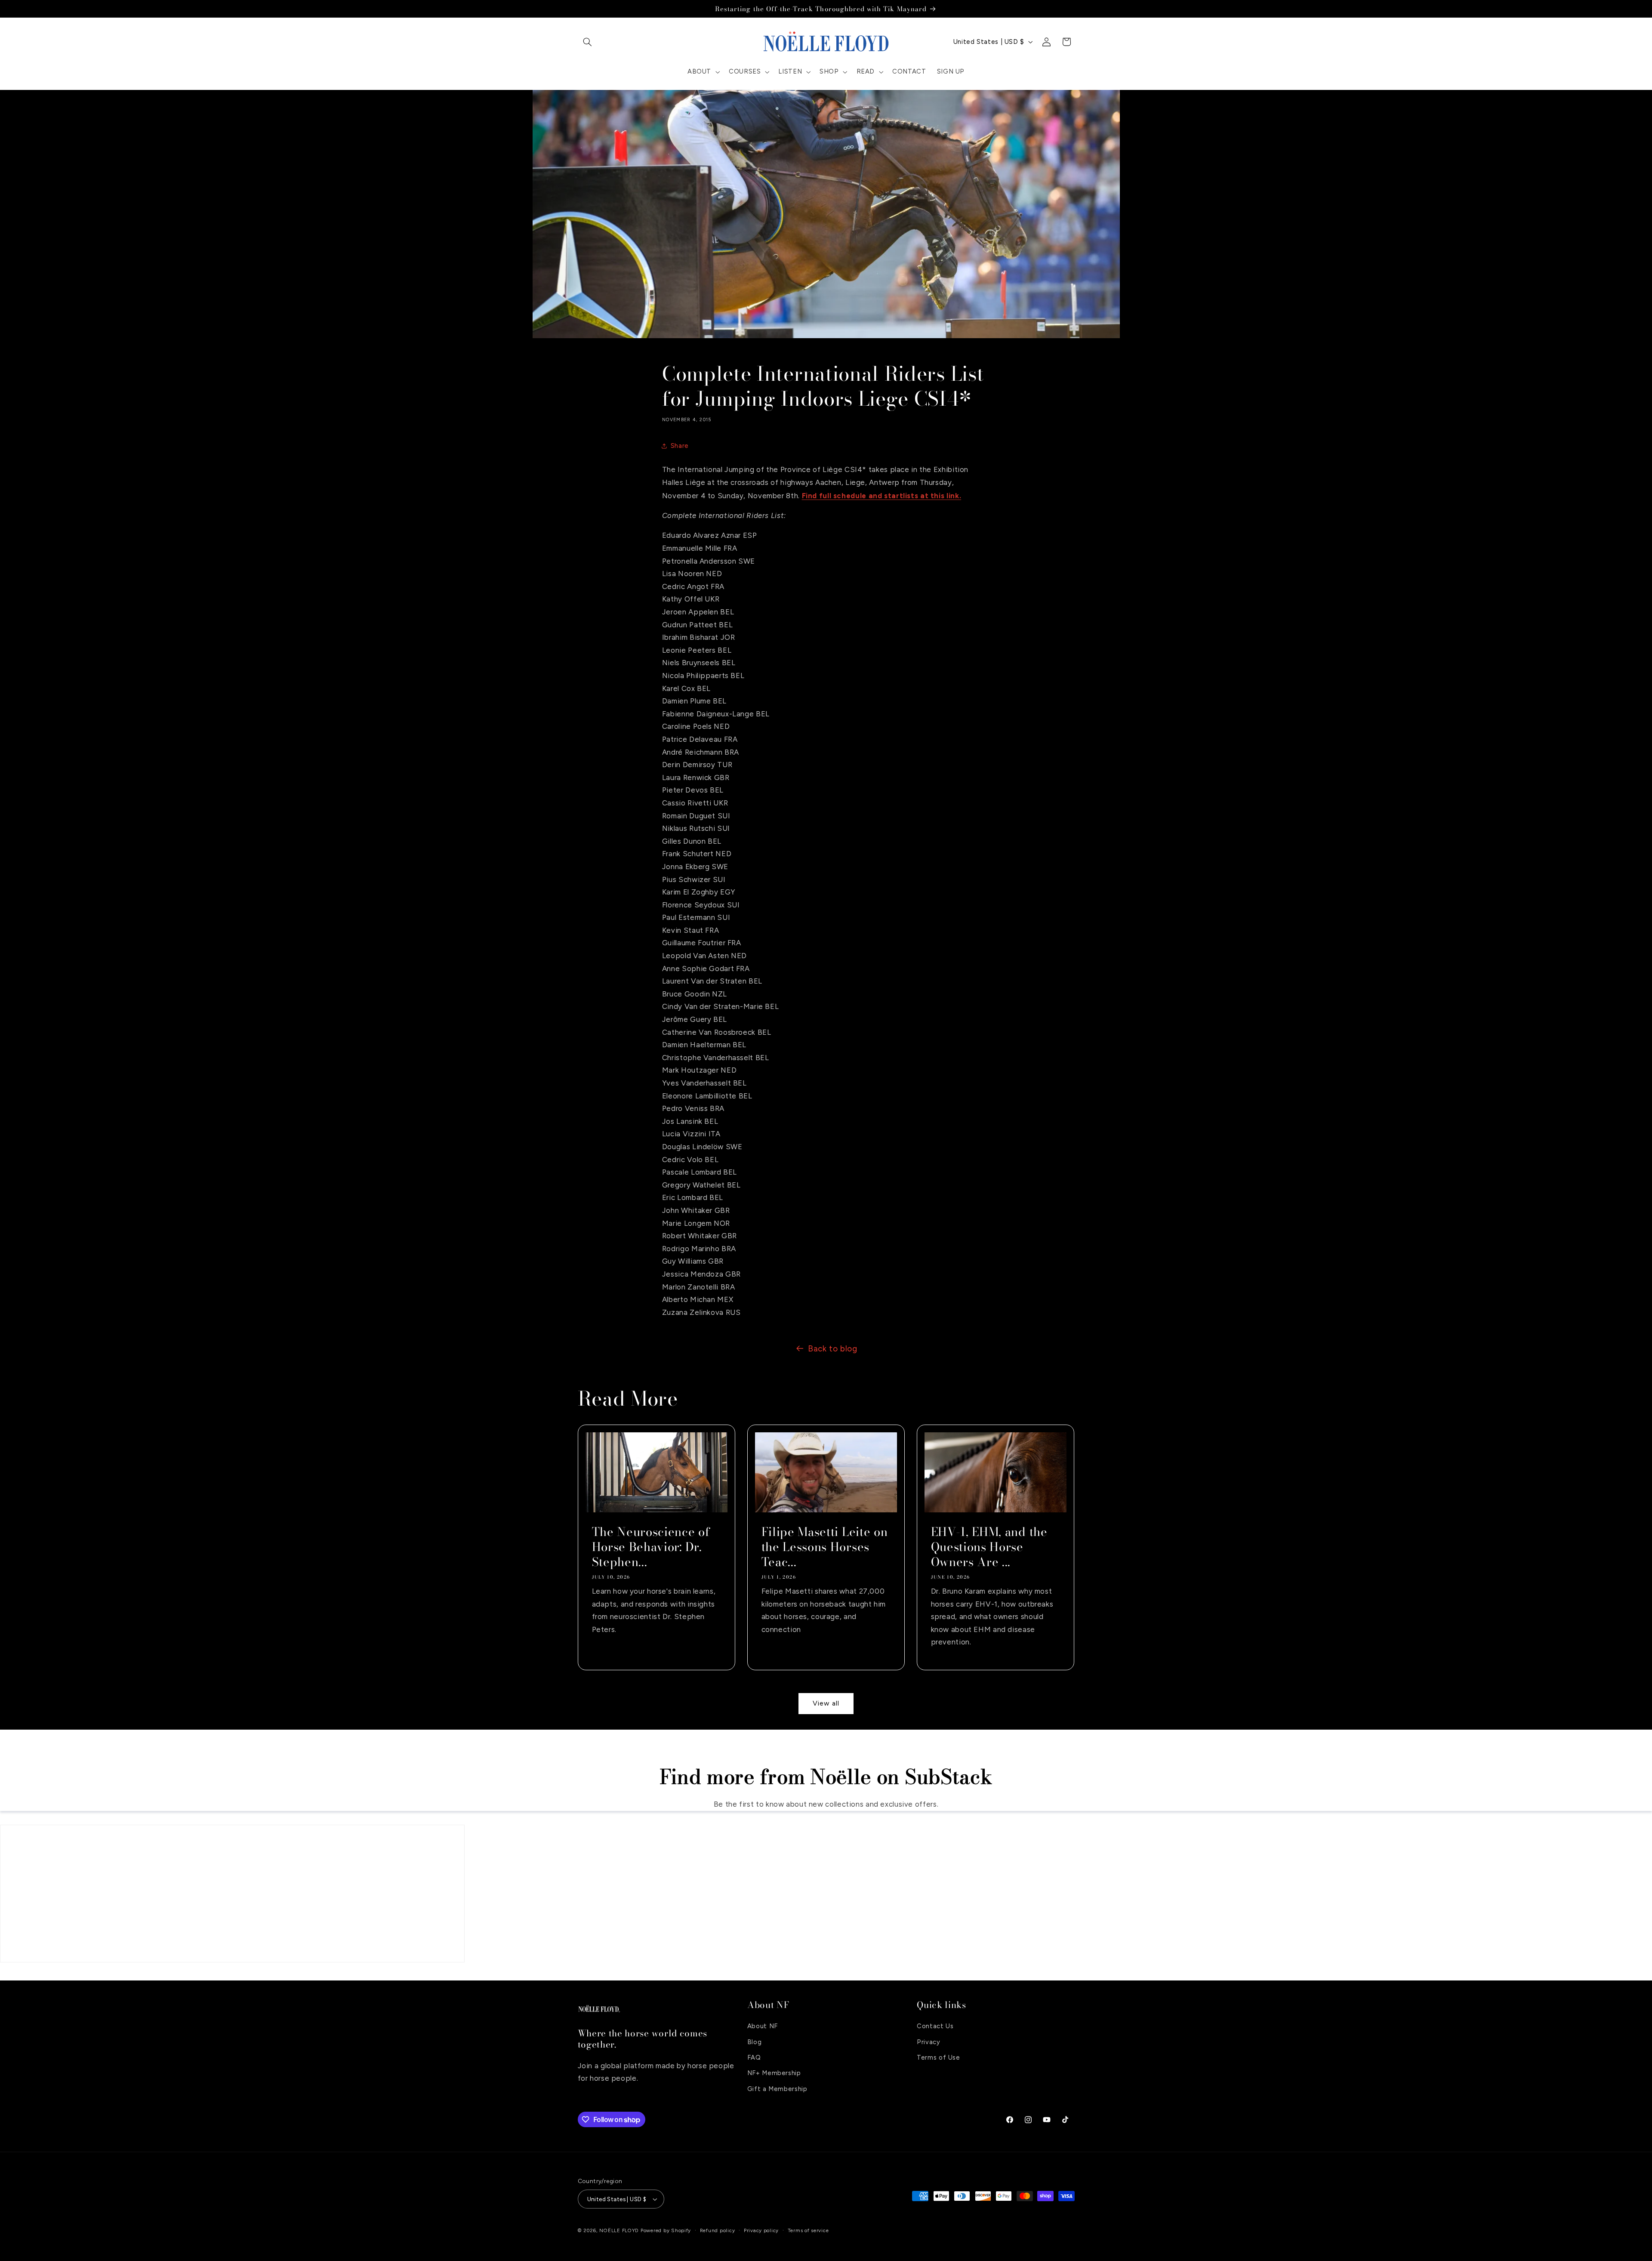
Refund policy (718, 2230)
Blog (755, 2042)
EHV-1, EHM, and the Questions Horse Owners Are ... (989, 1547)
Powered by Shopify (666, 2230)
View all (826, 1703)
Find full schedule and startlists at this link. (882, 496)
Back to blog (833, 1349)
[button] (588, 42)
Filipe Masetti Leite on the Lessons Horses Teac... (824, 1547)
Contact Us (935, 2026)
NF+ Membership (774, 2073)
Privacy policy (761, 2230)
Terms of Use (938, 2057)
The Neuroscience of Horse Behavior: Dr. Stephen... (651, 1547)
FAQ (754, 2057)
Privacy (928, 2042)
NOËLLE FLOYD (619, 2230)
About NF (763, 2026)
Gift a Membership (777, 2089)
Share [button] (680, 446)
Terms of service (808, 2230)
